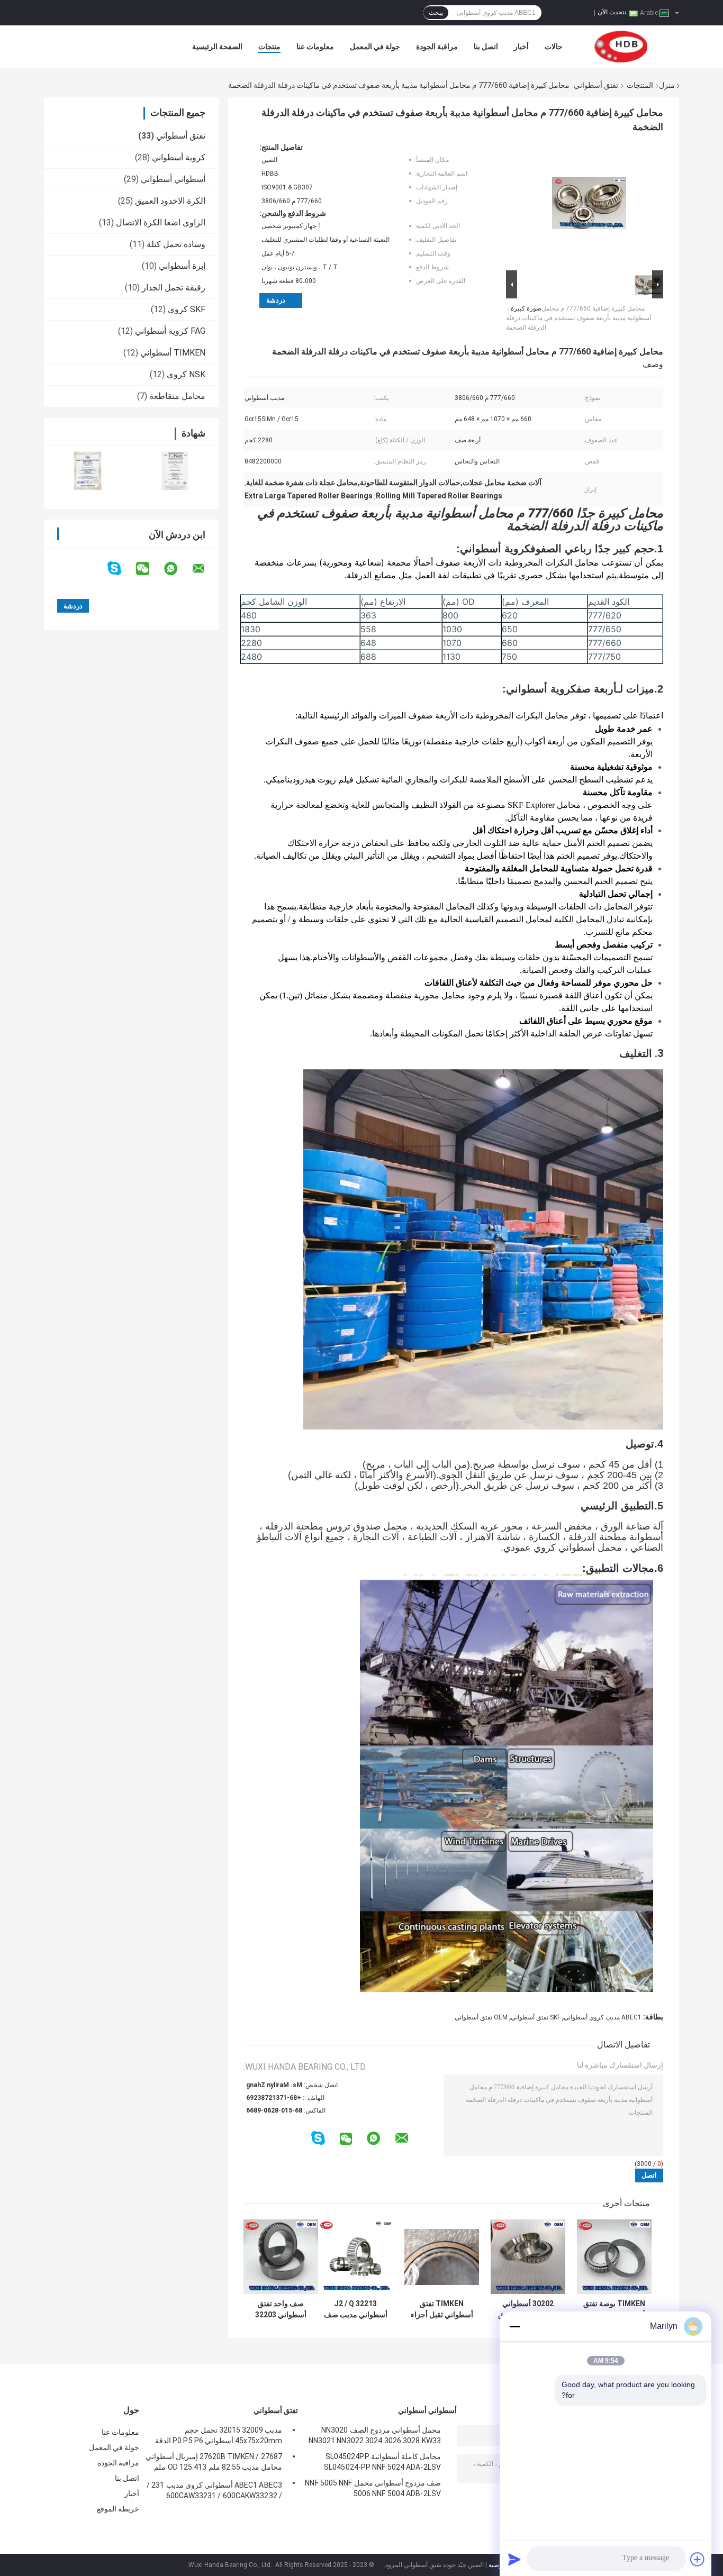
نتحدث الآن (612, 12)
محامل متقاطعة (177, 396)
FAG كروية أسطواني (170, 331)
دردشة (276, 300)
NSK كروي (186, 374)
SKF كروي (187, 309)
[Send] (514, 2559)
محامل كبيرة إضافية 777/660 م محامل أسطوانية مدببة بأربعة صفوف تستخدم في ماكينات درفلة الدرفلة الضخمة (579, 318)
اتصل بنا (486, 47)
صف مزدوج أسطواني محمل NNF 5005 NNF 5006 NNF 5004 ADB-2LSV (373, 2488)
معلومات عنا (315, 47)
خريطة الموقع (118, 2509)
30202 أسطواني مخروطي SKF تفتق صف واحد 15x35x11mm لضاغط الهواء (528, 2309)
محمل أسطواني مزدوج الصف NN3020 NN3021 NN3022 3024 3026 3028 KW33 (375, 2435)
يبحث (436, 13)
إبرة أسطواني (182, 266)
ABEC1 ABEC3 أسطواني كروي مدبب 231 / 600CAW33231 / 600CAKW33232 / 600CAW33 (214, 2492)
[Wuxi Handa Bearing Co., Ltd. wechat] (149, 569)
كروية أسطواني (179, 157)
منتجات (269, 47)
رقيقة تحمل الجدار (174, 288)
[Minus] (514, 2326)
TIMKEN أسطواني (173, 353)
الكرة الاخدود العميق (170, 201)
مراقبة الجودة (437, 47)
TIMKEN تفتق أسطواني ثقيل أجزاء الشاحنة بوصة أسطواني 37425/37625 (442, 2309)
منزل (667, 85)
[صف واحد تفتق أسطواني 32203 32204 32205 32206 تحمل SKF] (281, 2257)
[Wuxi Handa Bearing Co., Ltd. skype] (121, 568)
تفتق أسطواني (596, 85)
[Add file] (698, 2559)
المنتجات (640, 85)
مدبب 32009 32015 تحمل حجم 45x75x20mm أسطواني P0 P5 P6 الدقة (219, 2435)
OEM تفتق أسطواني (481, 2017)
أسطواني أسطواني (173, 179)
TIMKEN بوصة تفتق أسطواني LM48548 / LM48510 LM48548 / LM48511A (614, 2309)
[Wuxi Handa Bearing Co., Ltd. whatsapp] (177, 569)
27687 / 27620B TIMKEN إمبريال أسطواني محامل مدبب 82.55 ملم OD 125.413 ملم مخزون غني (214, 2463)
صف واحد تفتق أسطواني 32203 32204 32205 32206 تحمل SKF (281, 2309)
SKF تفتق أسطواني (536, 2017)
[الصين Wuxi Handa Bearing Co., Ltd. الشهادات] (88, 471)
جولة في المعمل (375, 47)
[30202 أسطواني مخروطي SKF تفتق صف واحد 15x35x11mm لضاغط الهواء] (528, 2257)
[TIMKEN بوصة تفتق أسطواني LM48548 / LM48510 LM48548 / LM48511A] (614, 2257)
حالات (554, 47)
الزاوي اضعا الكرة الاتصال (161, 222)
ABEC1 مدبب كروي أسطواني (603, 2017)
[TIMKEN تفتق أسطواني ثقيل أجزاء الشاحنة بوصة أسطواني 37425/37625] (442, 2257)
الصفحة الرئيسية (217, 47)
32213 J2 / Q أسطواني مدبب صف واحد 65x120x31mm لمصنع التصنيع (356, 2309)
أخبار (521, 47)
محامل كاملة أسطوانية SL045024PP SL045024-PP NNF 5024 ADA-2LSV (382, 2462)
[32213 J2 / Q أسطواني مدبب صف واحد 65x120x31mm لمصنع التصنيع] (355, 2257)
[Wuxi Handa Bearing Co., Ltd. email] (205, 569)
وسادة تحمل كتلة (176, 244)
